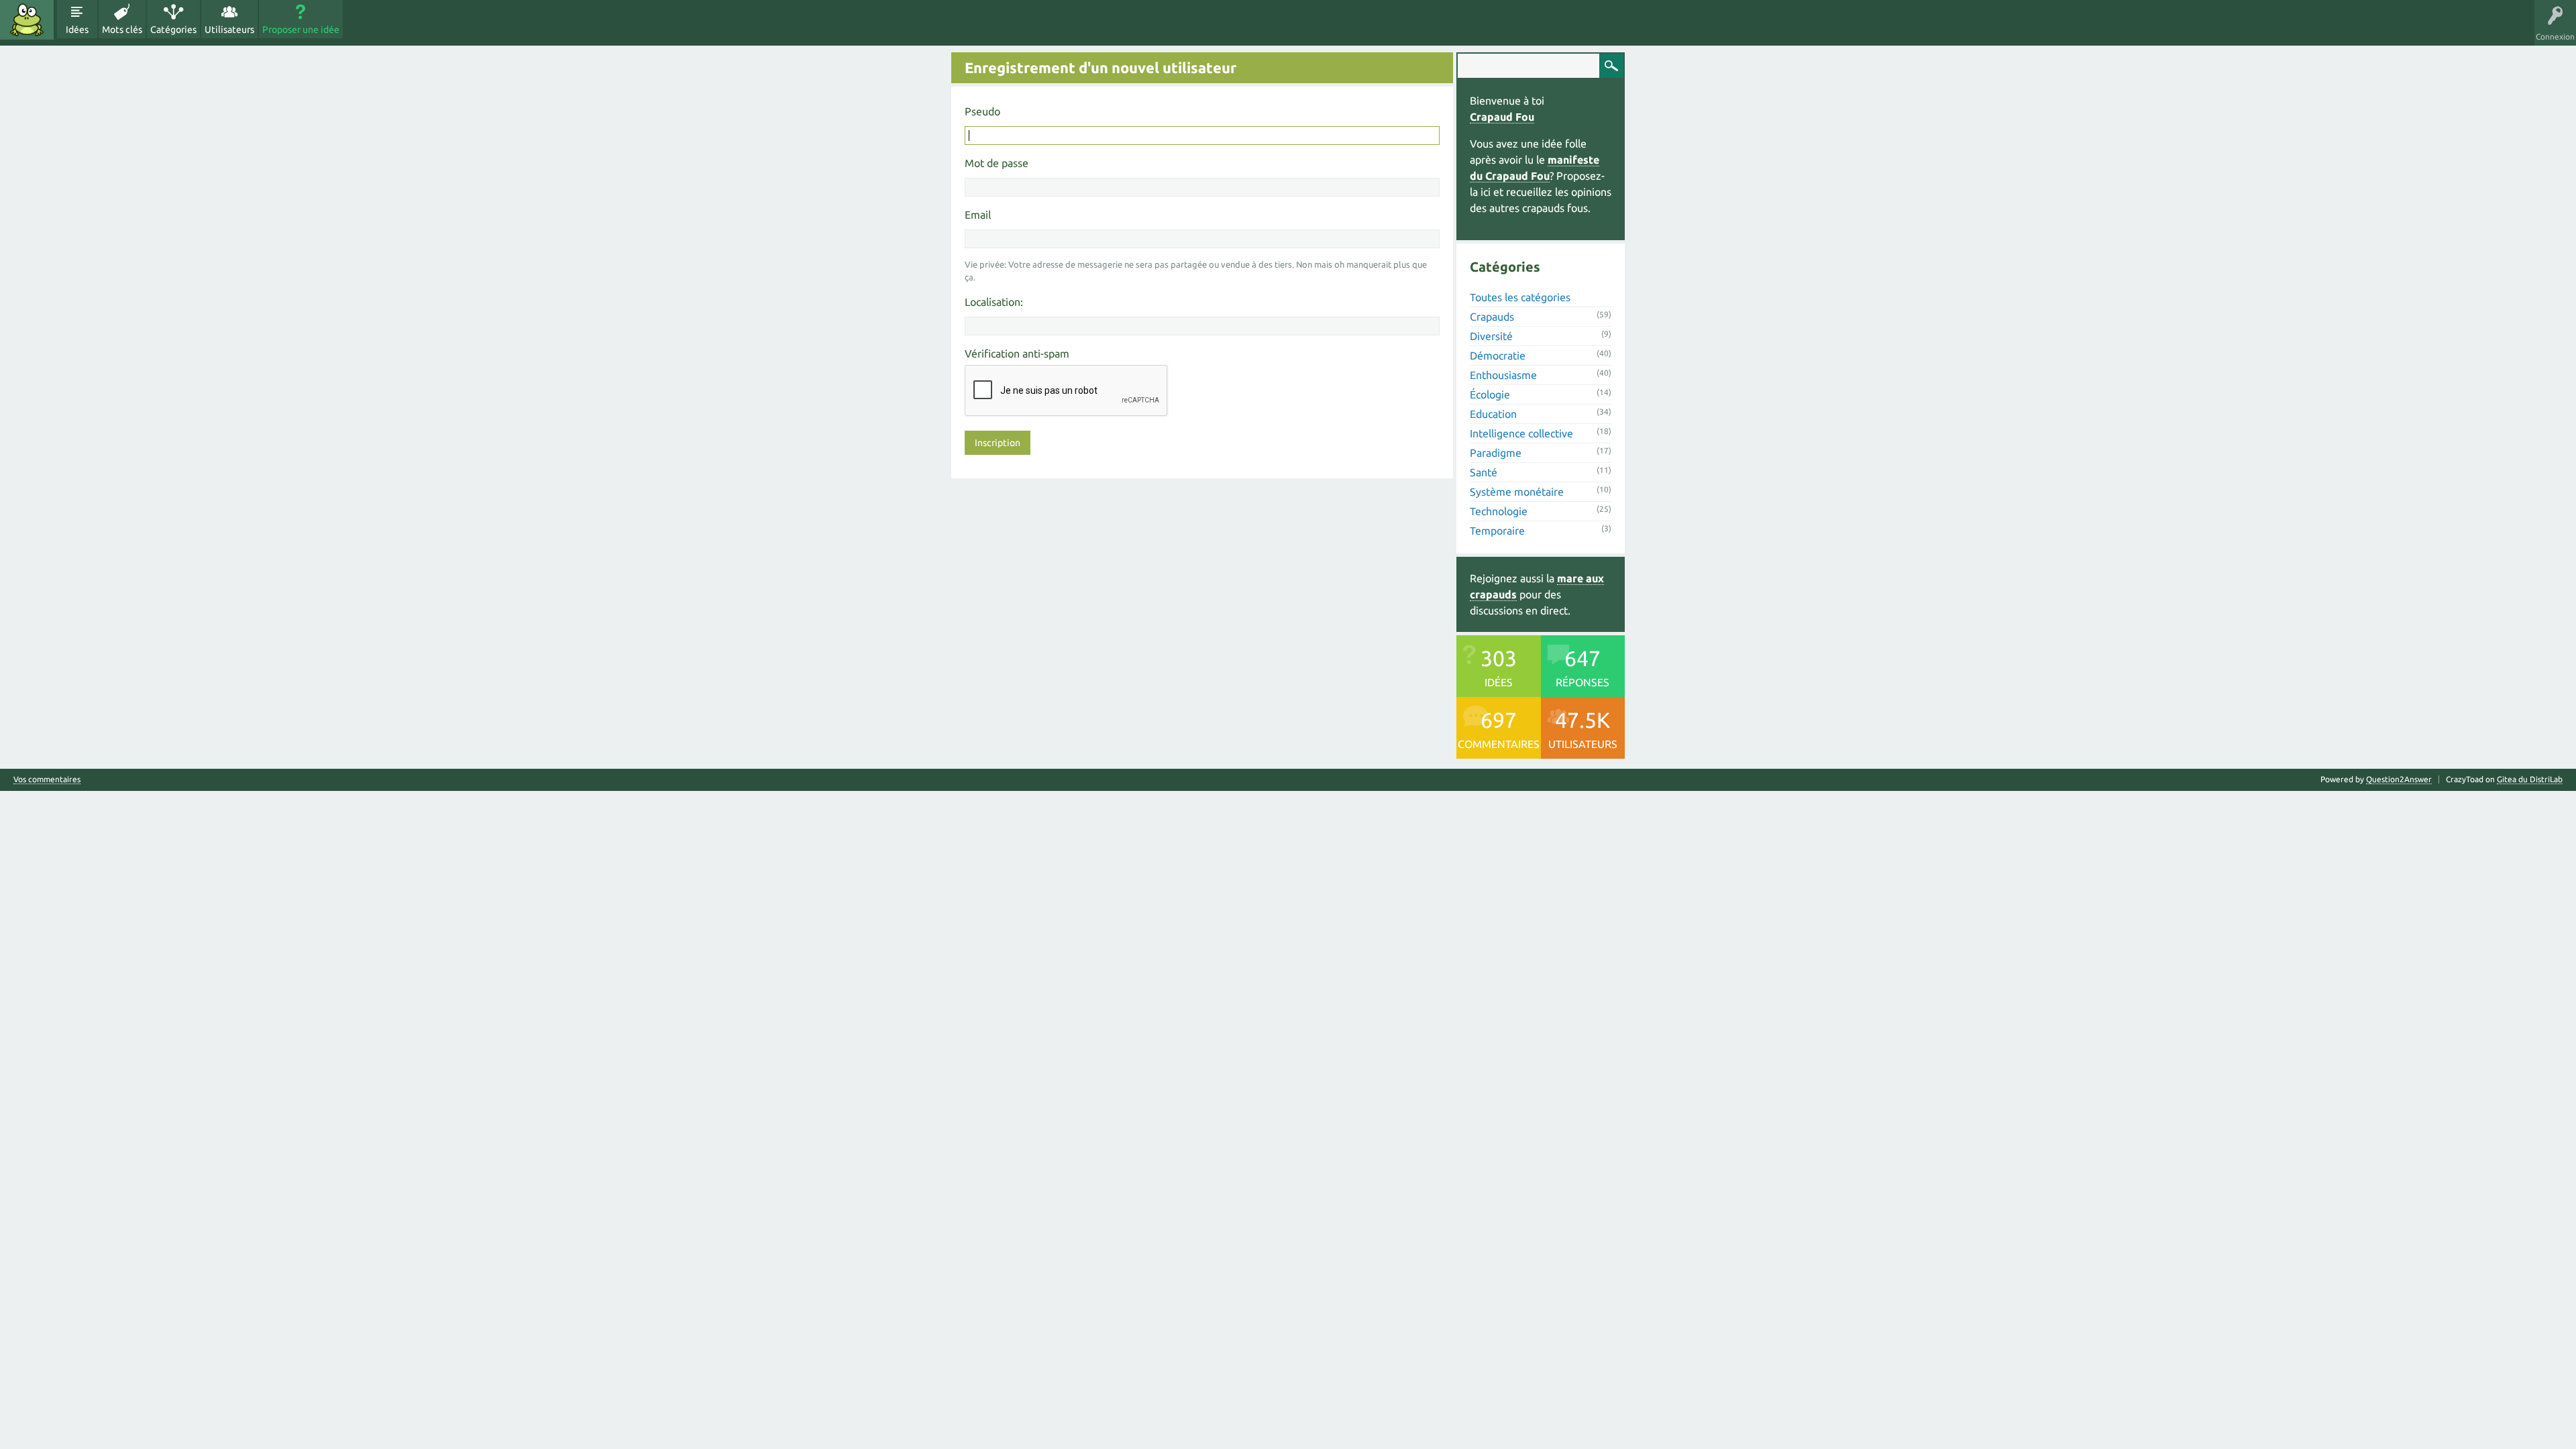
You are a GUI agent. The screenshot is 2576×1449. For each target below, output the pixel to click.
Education (1493, 414)
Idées (77, 30)
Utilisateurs (229, 30)
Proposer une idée (301, 30)
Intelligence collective (1521, 433)
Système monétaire (1517, 492)
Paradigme (1496, 453)
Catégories (173, 30)
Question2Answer (2399, 779)
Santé (1484, 472)
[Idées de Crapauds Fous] (27, 20)
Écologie (1490, 394)
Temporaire (1497, 531)
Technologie (1499, 511)
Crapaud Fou (1502, 117)
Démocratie (1498, 356)
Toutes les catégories (1520, 297)
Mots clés (122, 30)
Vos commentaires (47, 780)
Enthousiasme (1503, 375)
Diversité (1491, 336)
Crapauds (1492, 317)
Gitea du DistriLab (2530, 779)
